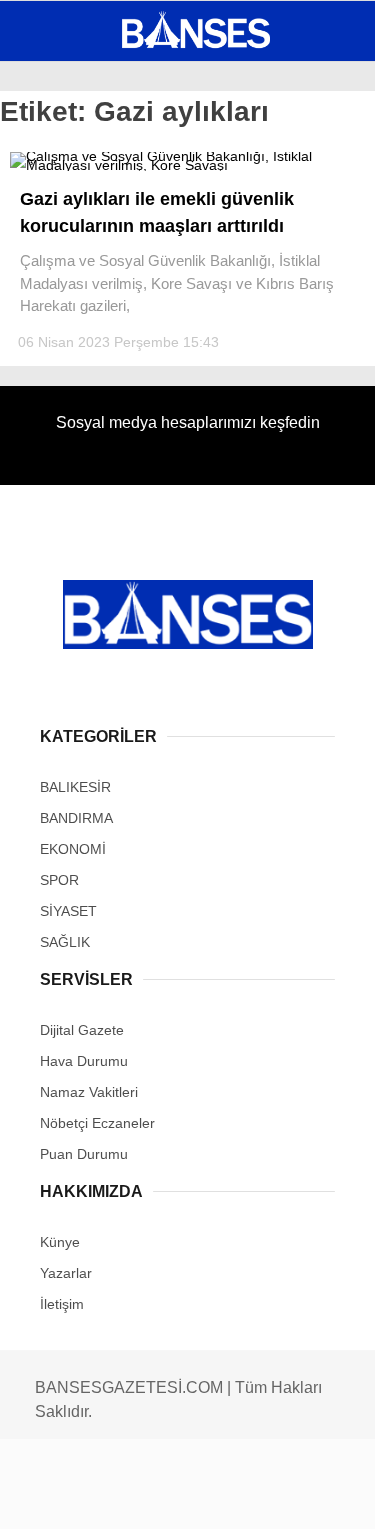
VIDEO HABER (75, 326)
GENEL (52, 164)
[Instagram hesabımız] (179, 1496)
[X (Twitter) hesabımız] (120, 1496)
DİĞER (50, 407)
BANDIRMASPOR (83, 286)
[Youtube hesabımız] (237, 1496)
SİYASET (58, 245)
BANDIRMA (64, 205)
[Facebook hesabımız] (62, 1496)
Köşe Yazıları (80, 367)
